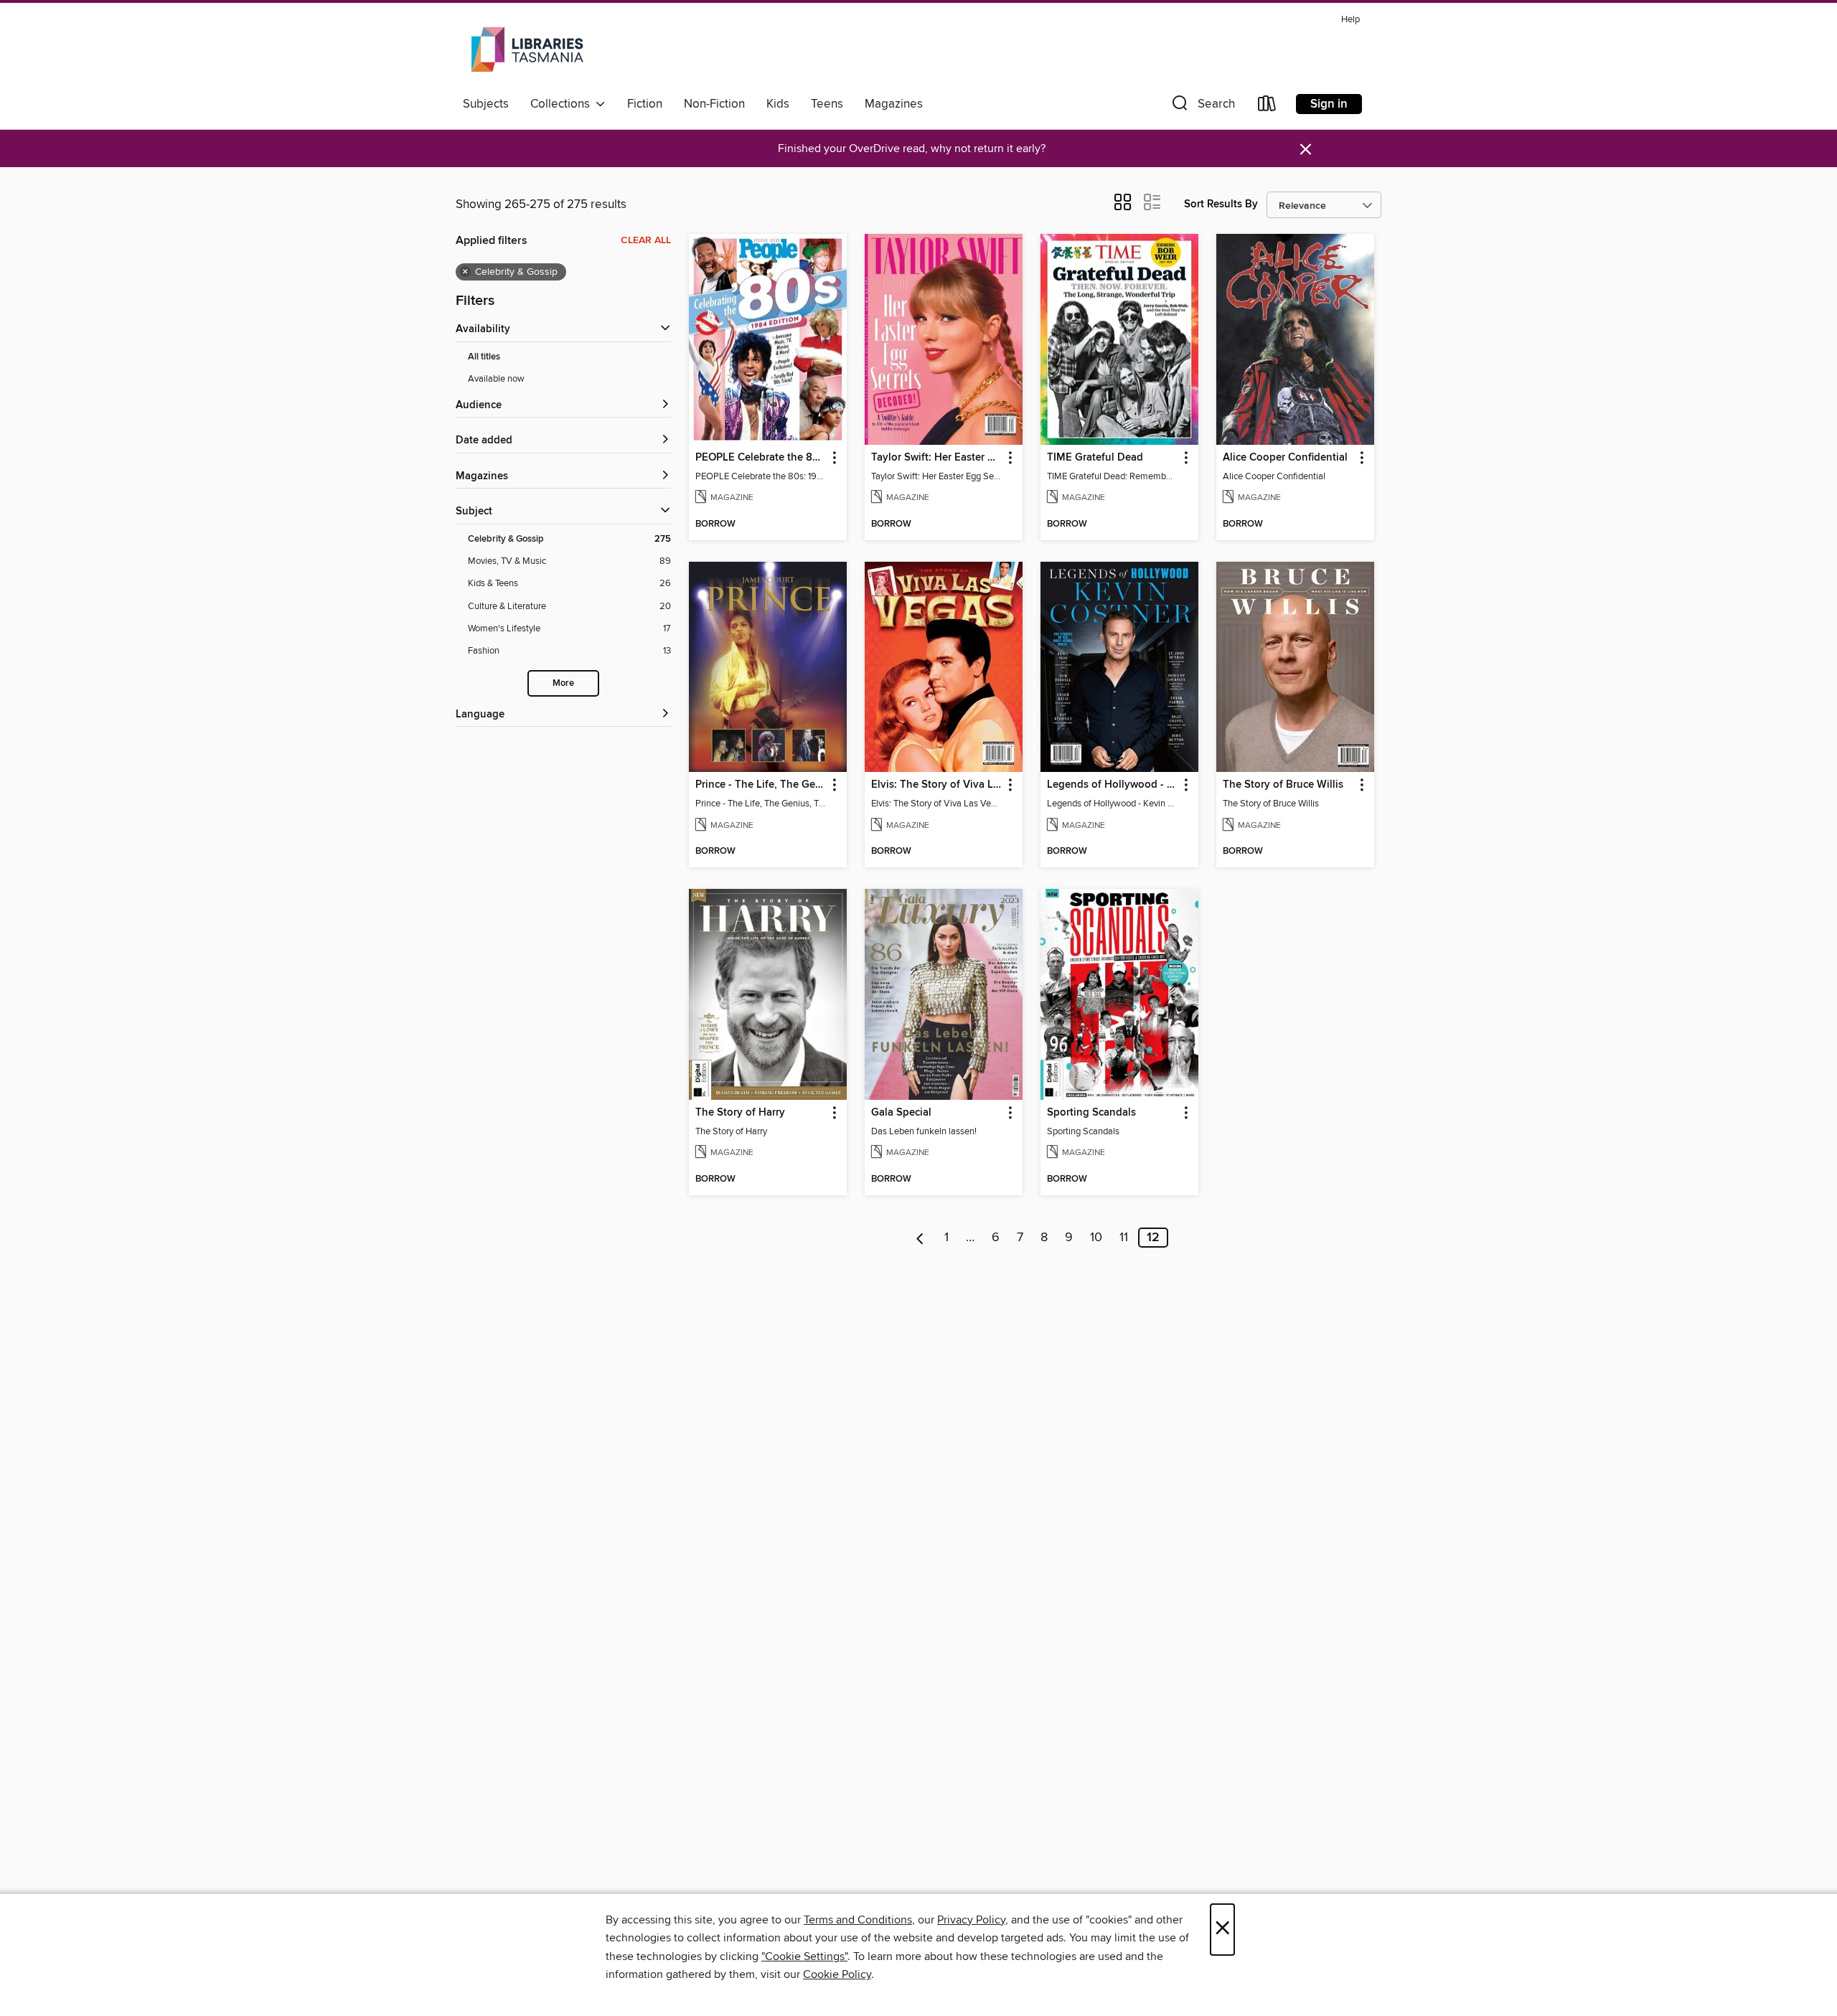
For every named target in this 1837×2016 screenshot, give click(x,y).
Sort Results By (1221, 204)
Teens (827, 104)
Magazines (894, 104)
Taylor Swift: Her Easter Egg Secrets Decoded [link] (937, 458)
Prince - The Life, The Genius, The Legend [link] (761, 785)
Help (1350, 20)
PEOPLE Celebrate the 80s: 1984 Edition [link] (761, 458)
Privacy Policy (971, 1920)
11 (1124, 1238)
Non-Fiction (714, 104)
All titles (484, 357)
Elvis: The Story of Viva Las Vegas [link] (937, 785)
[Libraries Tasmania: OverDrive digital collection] (529, 50)
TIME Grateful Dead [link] (1095, 458)
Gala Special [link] (901, 1113)
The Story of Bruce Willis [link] (1283, 785)
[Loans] (1267, 107)
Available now (496, 379)
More (563, 683)
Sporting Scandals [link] (1091, 1113)
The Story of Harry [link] (740, 1113)
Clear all (646, 240)
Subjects (486, 104)
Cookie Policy (837, 1974)
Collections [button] (563, 104)
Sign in (1329, 104)
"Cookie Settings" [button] (804, 1956)
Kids (778, 104)
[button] (1202, 107)
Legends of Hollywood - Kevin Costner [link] (1113, 785)
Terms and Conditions (858, 1920)
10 (1096, 1238)
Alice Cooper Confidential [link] (1285, 458)
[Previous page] (920, 1238)
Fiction (645, 104)
